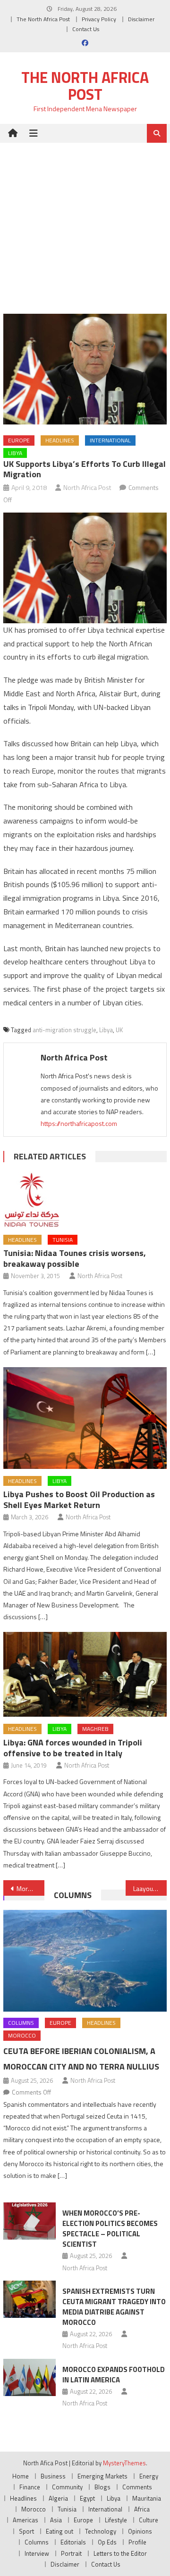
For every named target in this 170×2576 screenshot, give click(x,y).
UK (119, 1030)
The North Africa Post (43, 19)
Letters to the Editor (120, 2553)
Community (67, 2487)
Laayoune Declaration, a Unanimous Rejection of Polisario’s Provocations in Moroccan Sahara (150, 1888)
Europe (19, 440)
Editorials (73, 2542)
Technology (101, 2531)
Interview (37, 2553)
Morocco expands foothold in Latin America (114, 2375)
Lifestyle (116, 2520)
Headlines (60, 440)
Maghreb (95, 1729)
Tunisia (63, 1240)
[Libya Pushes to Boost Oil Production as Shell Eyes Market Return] (85, 1418)
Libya (15, 453)
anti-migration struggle (64, 1030)
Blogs (102, 2487)
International (110, 440)
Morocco (22, 2035)
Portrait (71, 2553)
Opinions (140, 2531)
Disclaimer (141, 19)
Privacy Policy (99, 19)
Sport (26, 2531)
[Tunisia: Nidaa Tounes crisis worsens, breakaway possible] (85, 1200)
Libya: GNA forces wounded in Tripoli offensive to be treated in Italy (73, 1748)
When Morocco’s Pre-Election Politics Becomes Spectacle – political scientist (110, 2229)
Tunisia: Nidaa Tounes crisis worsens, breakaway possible (75, 1258)
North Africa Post (87, 487)
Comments (137, 2487)
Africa (142, 2509)
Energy (149, 2476)
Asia (56, 2520)
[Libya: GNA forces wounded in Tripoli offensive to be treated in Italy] (85, 1674)
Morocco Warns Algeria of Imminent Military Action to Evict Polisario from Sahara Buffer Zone (30, 1888)
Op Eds (107, 2542)
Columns (73, 1895)
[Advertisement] (85, 221)
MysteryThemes (124, 2463)
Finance (30, 2487)
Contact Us (86, 29)
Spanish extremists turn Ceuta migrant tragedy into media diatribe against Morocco (114, 2307)
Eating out (59, 2531)
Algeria (58, 2498)
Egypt (87, 2498)
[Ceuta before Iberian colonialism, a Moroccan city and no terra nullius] (85, 1961)
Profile (137, 2542)
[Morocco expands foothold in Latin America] (30, 2377)
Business (53, 2476)
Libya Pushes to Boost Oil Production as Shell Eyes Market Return (79, 1500)
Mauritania (147, 2498)
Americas (25, 2520)
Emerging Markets (102, 2476)
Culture (149, 2520)
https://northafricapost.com (79, 1123)
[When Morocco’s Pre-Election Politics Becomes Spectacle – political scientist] (30, 2221)
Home (21, 2476)
